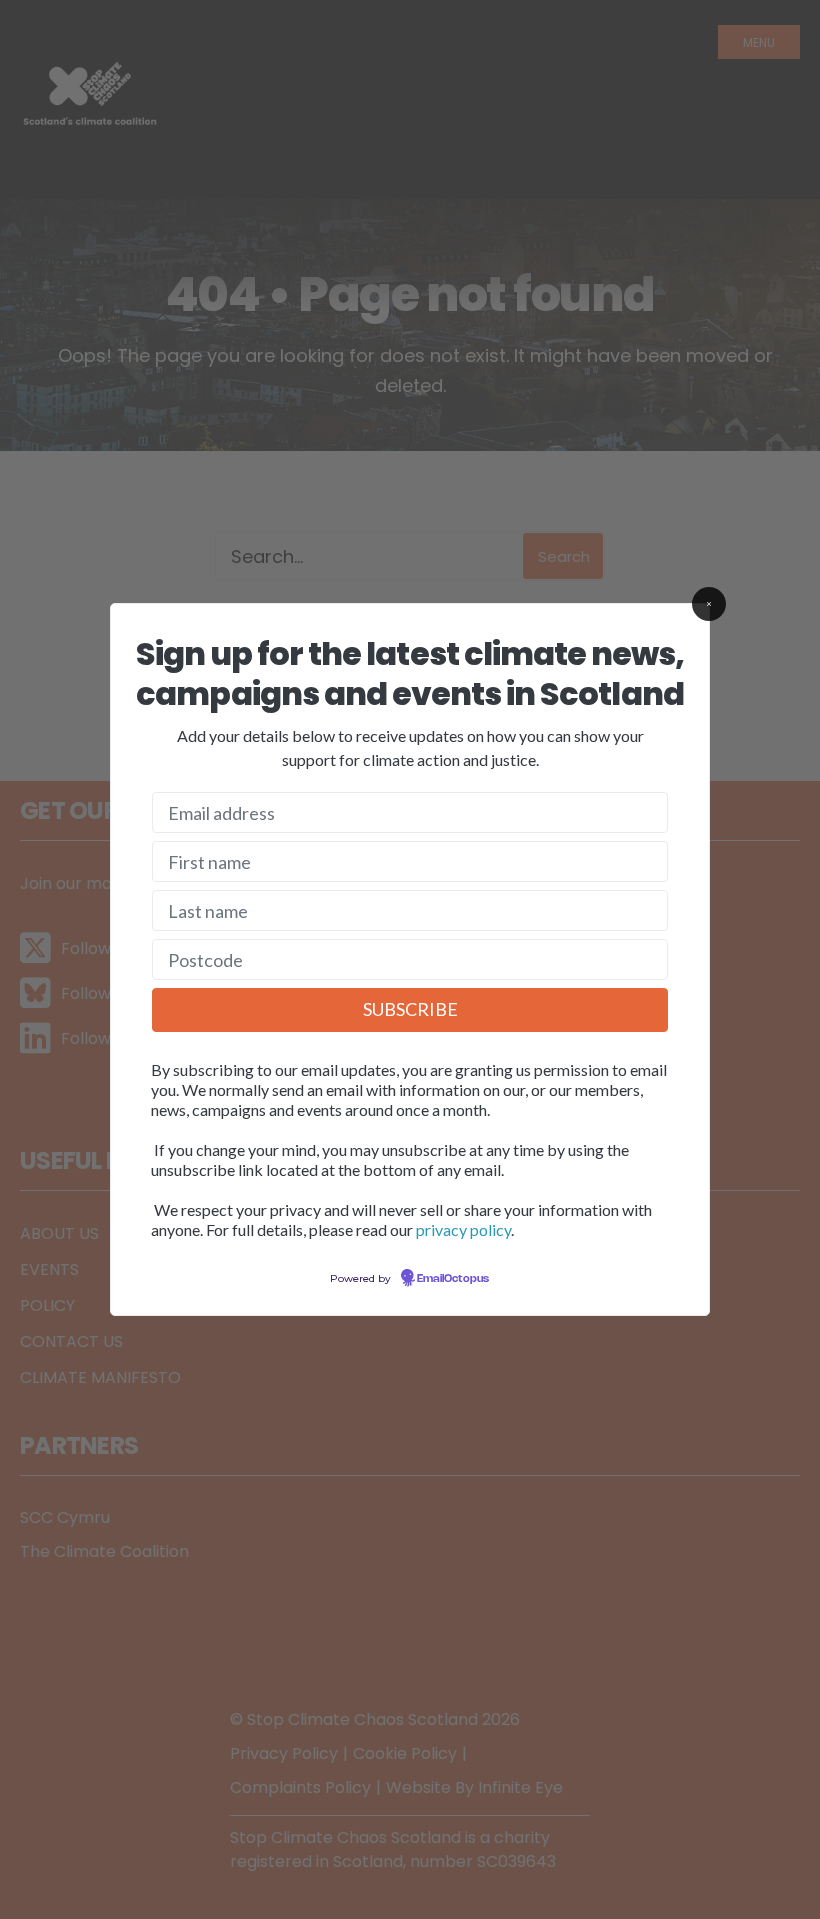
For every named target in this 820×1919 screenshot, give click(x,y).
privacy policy (463, 1229)
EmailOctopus (453, 1279)
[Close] (709, 604)
